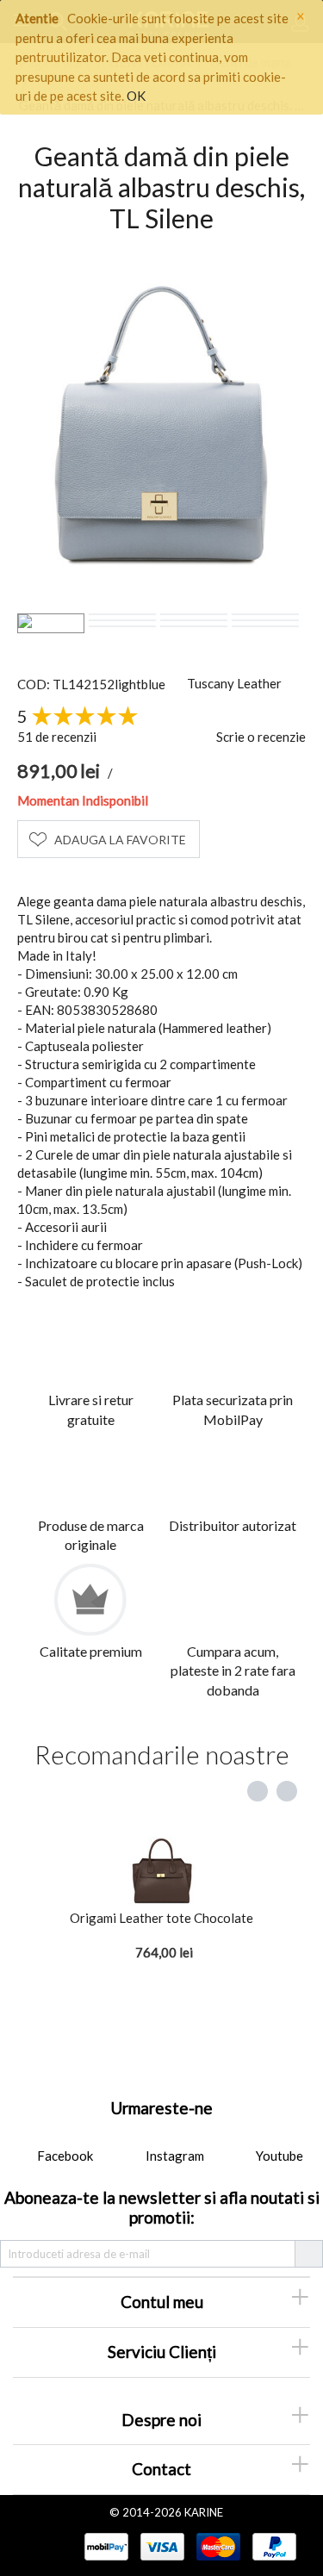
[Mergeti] (308, 2254)
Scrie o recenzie (261, 737)
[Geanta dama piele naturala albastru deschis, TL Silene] (161, 423)
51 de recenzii (57, 737)
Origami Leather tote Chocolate (161, 1918)
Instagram (174, 2156)
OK (136, 96)
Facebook (64, 2156)
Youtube (278, 2156)
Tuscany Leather (234, 683)
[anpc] (48, 2546)
